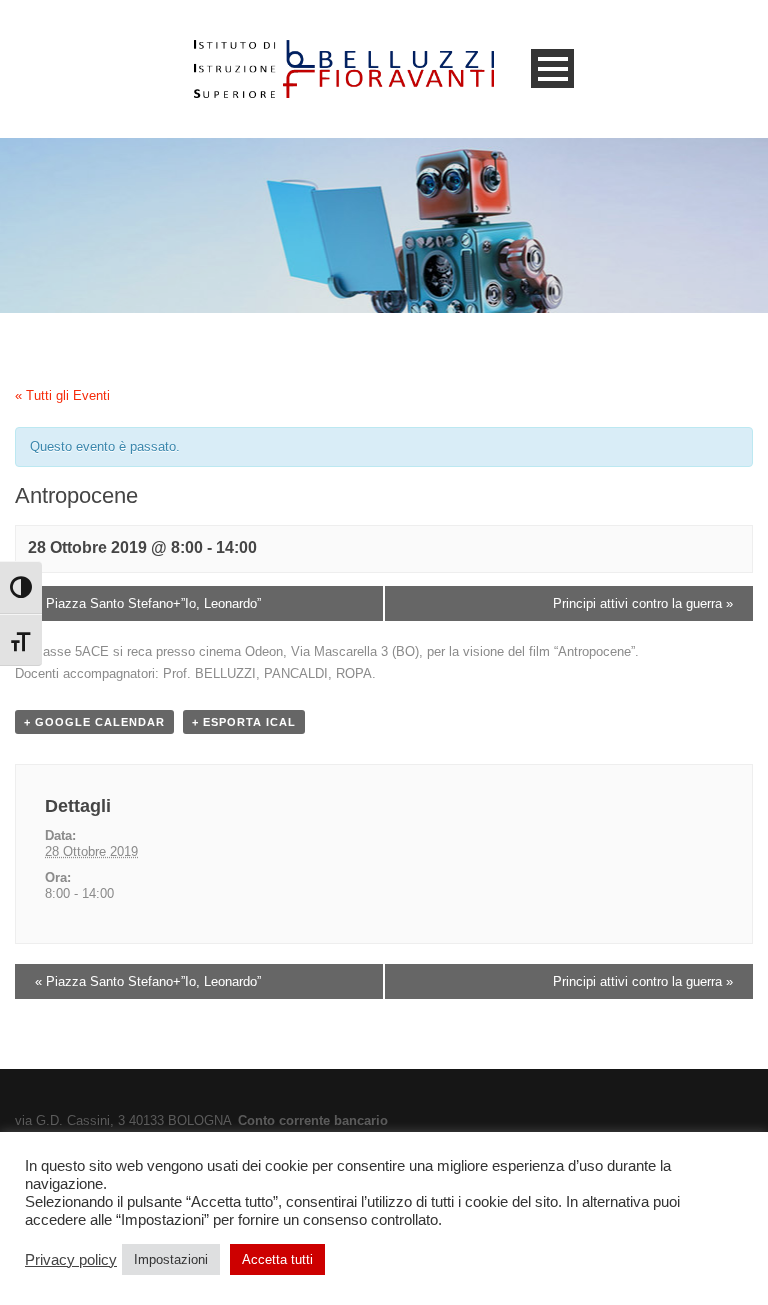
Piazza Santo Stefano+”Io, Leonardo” (148, 603)
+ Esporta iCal (244, 722)
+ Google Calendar (94, 722)
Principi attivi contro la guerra (643, 603)
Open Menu (552, 68)
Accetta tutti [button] (277, 1259)
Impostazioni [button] (171, 1259)
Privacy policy (71, 1260)
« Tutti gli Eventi (62, 395)
